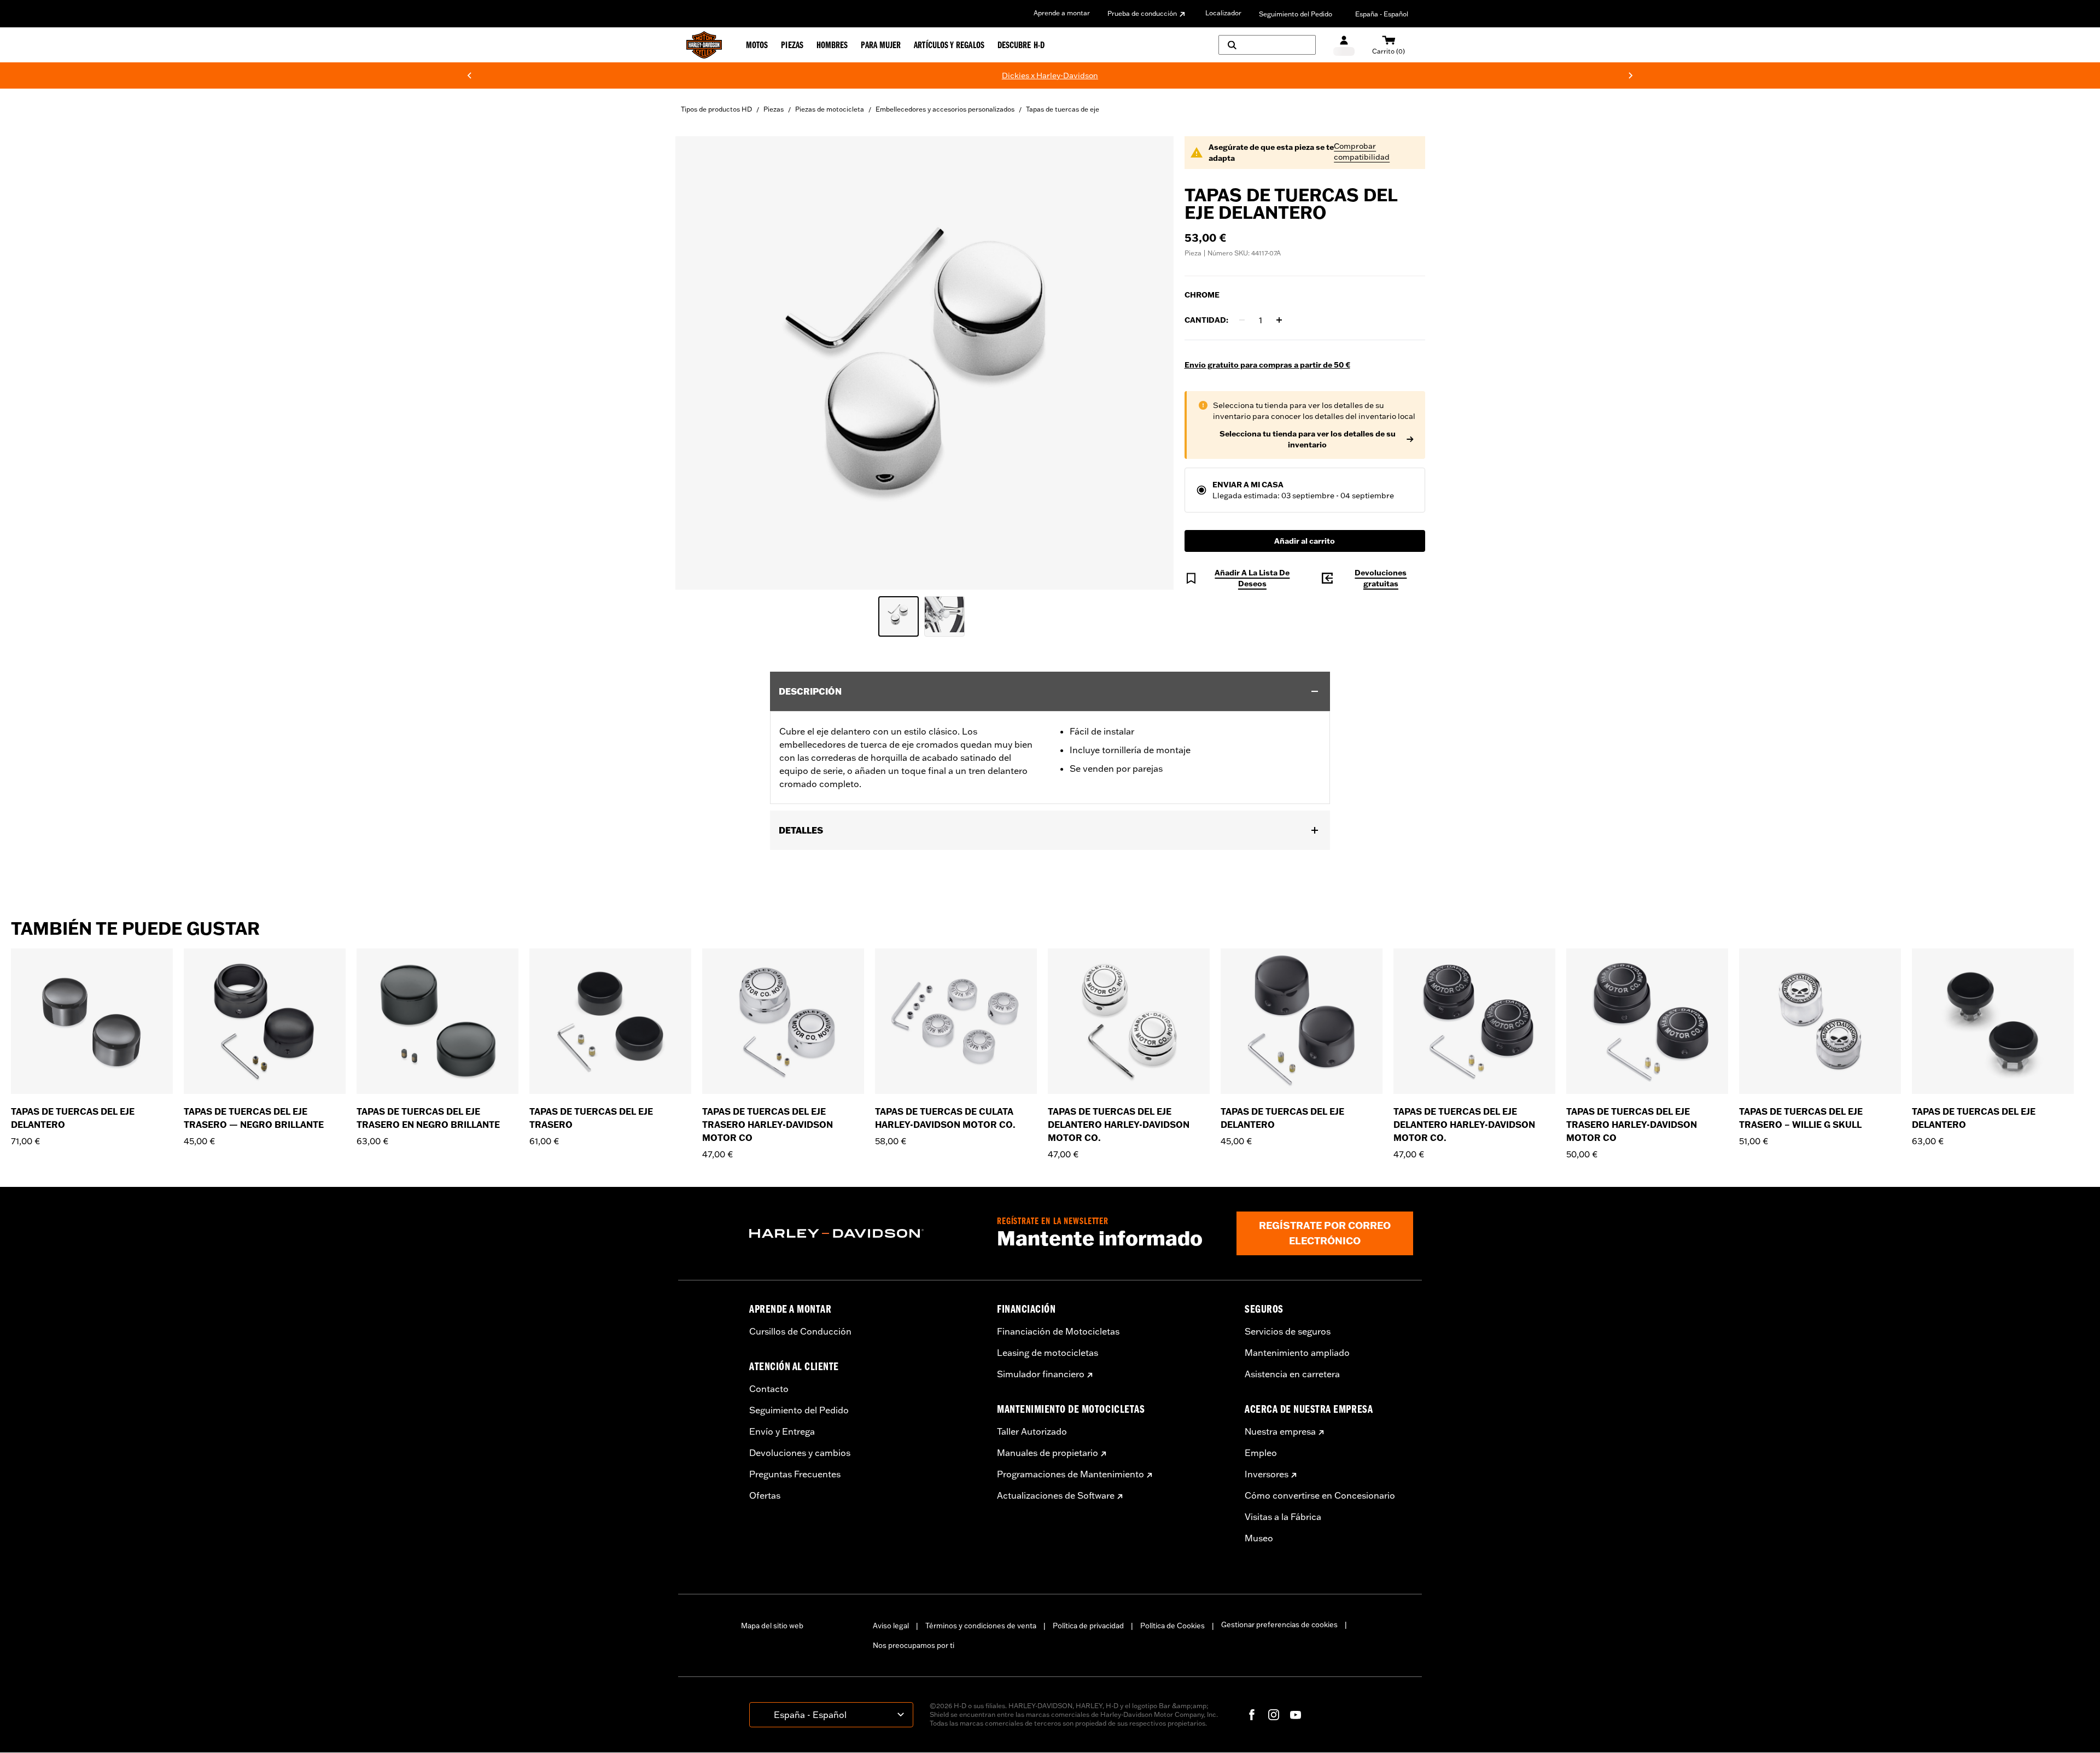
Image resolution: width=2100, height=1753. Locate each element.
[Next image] (1152, 363)
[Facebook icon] (1252, 1715)
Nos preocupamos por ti (914, 1645)
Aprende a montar (1062, 13)
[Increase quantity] (1279, 320)
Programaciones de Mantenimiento (1071, 1474)
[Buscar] (1267, 45)
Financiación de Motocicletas (1058, 1331)
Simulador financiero (1041, 1374)
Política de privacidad (1088, 1626)
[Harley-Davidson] (865, 1233)
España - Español (1382, 14)
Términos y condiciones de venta (981, 1626)
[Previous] (469, 75)
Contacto (769, 1389)
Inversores (1267, 1474)
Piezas (774, 109)
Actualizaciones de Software (1056, 1495)
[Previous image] (697, 363)
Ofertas (765, 1495)
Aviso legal (891, 1626)
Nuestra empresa (1280, 1431)
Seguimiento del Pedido (1296, 14)
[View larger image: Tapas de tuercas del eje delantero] (924, 361)
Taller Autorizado (1032, 1431)
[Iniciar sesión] (1344, 45)
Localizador (1223, 13)
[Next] (1631, 75)
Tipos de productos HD (716, 109)
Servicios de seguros (1288, 1331)
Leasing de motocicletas (1048, 1353)
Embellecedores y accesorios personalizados (945, 109)
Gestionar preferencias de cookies (1279, 1624)
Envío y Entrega (782, 1431)
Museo (1259, 1538)
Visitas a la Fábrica (1283, 1517)
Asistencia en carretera (1292, 1374)
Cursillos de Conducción (800, 1331)
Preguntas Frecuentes (795, 1474)
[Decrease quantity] (1242, 320)
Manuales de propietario (1048, 1453)
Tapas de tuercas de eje (1063, 109)
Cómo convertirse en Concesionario (1320, 1495)
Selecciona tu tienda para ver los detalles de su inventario (1308, 439)
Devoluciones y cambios (800, 1453)
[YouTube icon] (1296, 1715)
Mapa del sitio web (772, 1626)
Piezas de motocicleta (830, 109)
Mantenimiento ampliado (1297, 1353)
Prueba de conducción (1142, 13)
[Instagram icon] (1274, 1715)
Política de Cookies (1172, 1626)
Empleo (1261, 1453)
